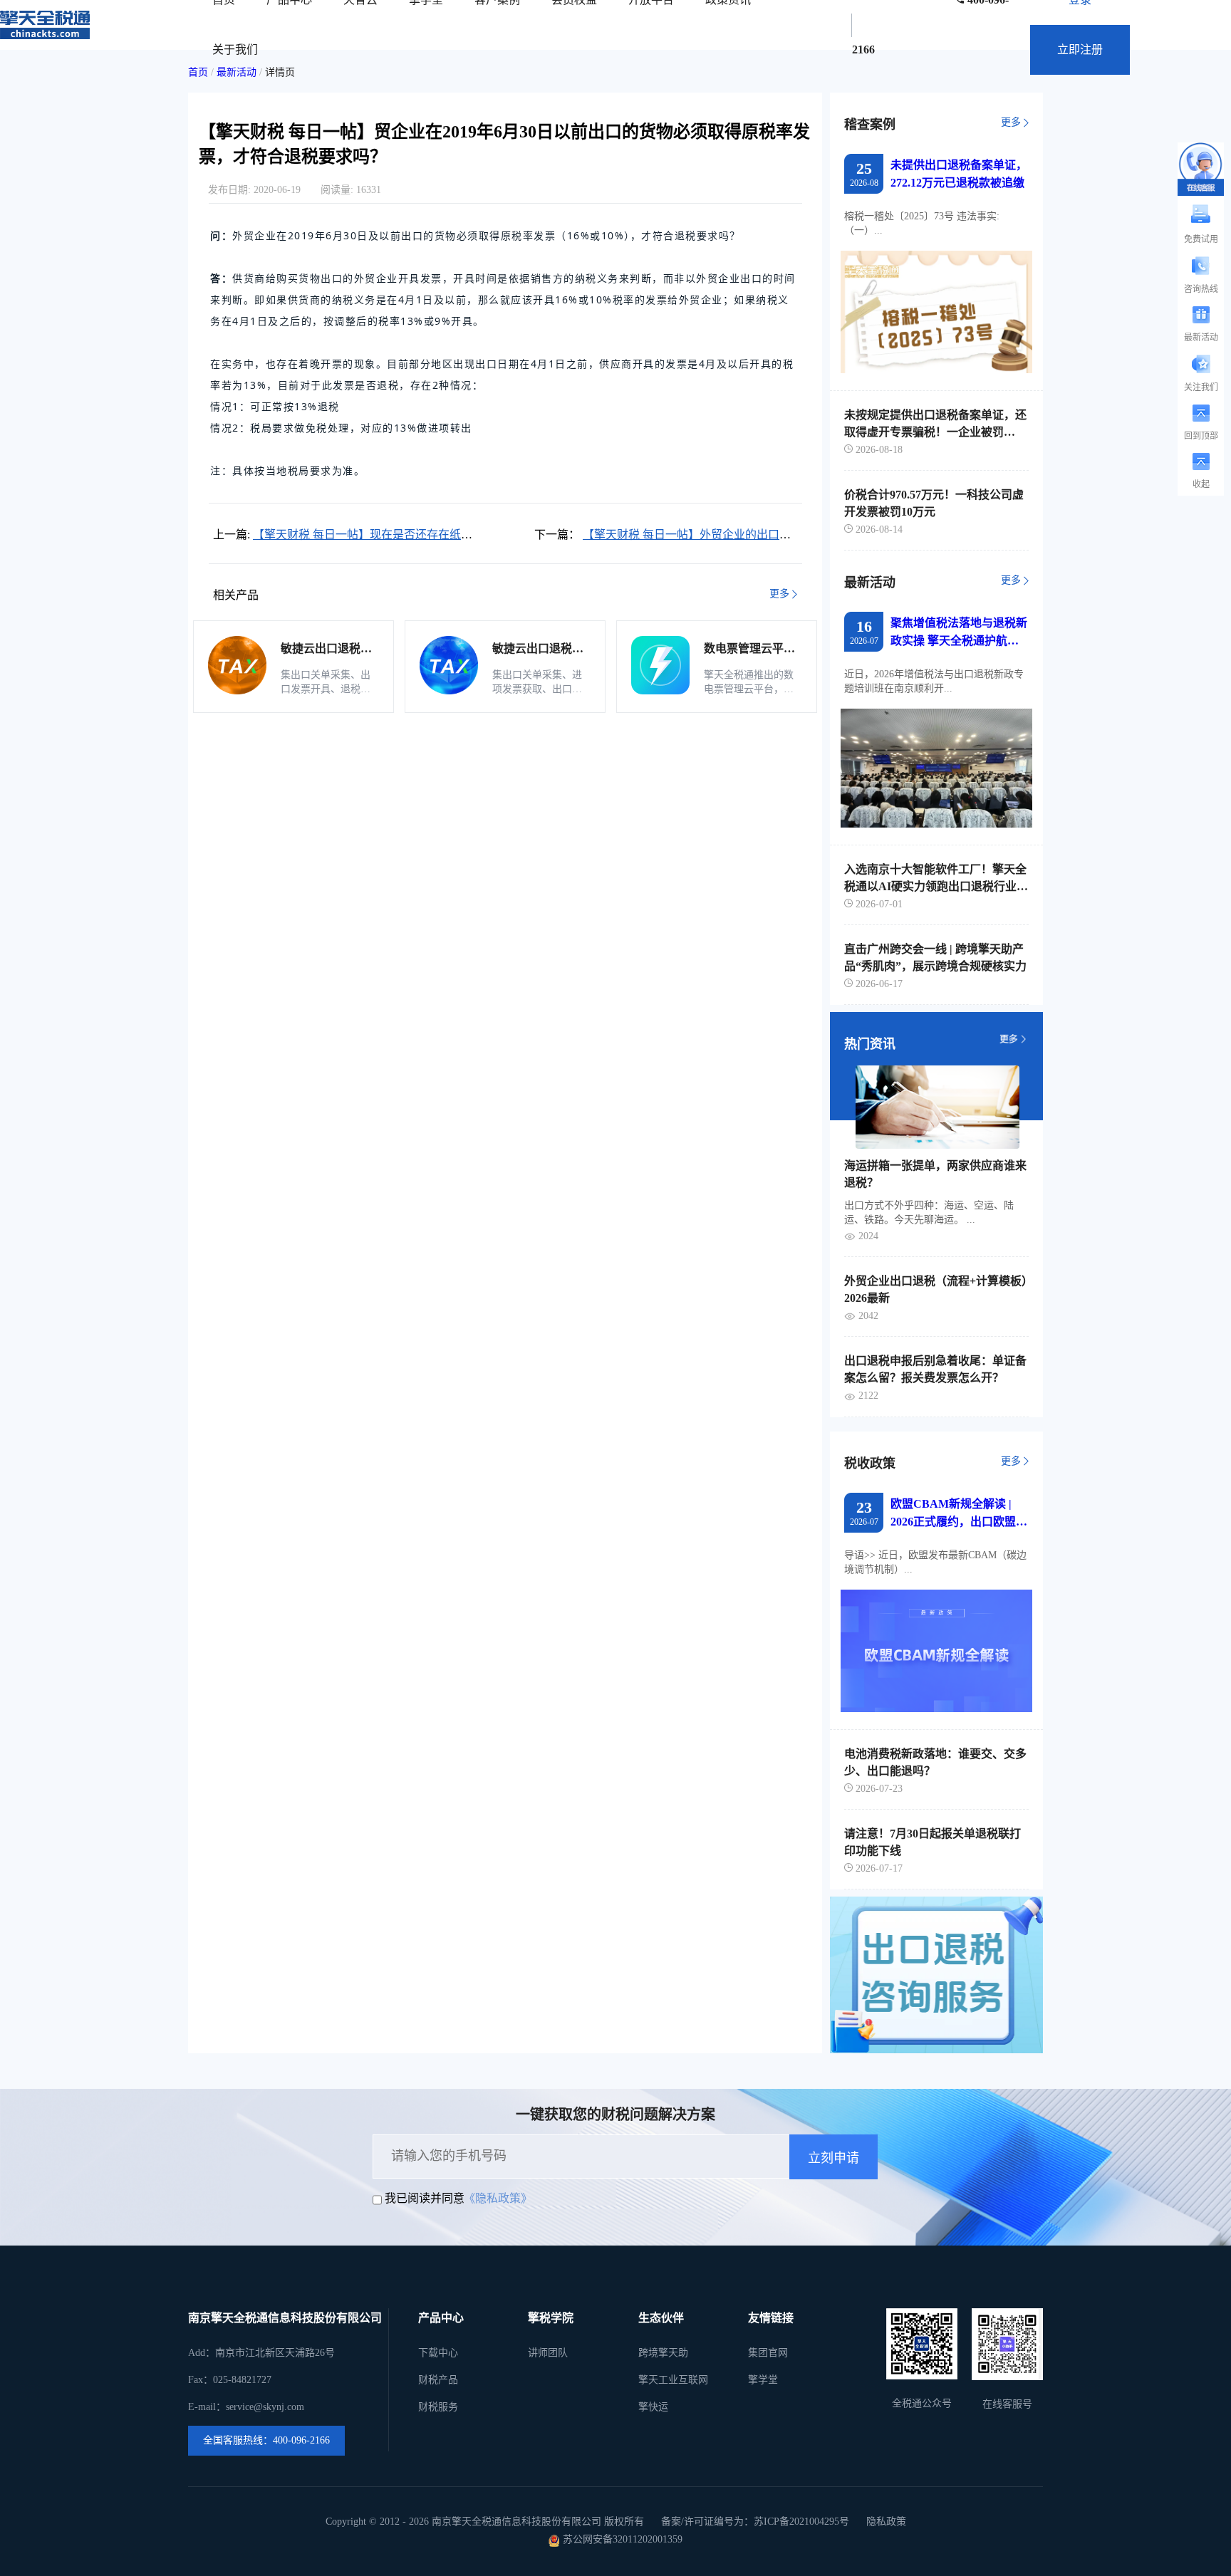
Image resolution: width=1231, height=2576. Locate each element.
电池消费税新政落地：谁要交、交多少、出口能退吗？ (935, 1762)
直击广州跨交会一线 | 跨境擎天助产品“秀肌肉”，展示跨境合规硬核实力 (935, 958)
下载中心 (438, 2353)
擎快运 (653, 2407)
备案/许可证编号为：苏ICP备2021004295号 (755, 2522)
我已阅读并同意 (425, 2198)
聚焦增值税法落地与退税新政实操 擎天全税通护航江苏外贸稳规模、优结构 (959, 633)
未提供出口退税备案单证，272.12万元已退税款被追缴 (959, 174)
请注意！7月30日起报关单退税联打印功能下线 (933, 1842)
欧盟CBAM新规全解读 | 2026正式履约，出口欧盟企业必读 (959, 1514)
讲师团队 (548, 2353)
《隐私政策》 (498, 2198)
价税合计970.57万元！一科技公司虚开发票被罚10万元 (934, 503)
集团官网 (768, 2353)
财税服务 (438, 2407)
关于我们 (235, 49)
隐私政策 (886, 2522)
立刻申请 (833, 2158)
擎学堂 (763, 2380)
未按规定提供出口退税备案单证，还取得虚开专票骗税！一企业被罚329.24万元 (935, 424)
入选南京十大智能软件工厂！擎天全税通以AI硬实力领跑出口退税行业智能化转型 (936, 878)
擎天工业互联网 (673, 2380)
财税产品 (438, 2380)
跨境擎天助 (663, 2353)
